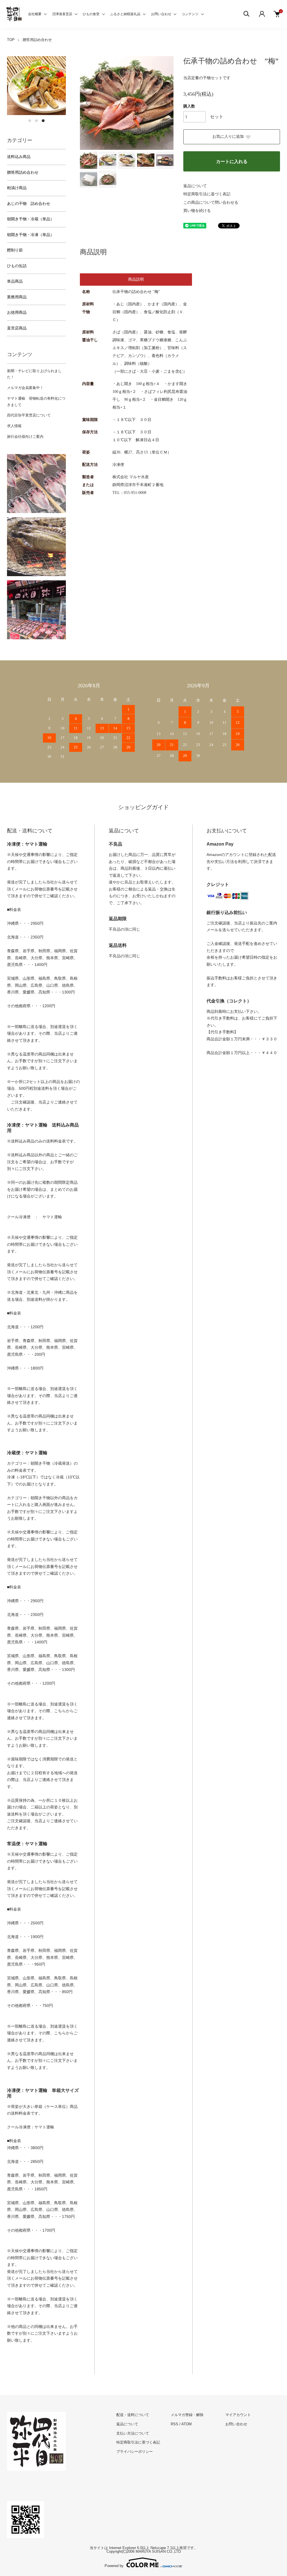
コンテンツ (190, 14)
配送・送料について (133, 2415)
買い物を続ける (197, 211)
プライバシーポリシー (135, 2452)
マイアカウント (238, 2415)
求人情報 (14, 426)
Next (165, 103)
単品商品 (15, 281)
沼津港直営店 (62, 14)
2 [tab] (36, 121)
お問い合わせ (161, 14)
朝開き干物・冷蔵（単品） (31, 219)
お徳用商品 (17, 312)
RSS (174, 2424)
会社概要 (35, 14)
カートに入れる (232, 162)
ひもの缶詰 (17, 266)
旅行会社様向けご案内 (25, 437)
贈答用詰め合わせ (37, 40)
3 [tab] (43, 121)
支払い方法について (133, 2433)
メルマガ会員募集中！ (25, 388)
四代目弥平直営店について (29, 415)
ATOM (187, 2424)
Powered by (114, 2566)
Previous (88, 103)
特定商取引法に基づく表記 (207, 194)
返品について (195, 186)
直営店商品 (17, 328)
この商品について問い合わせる (211, 202)
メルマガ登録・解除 (187, 2415)
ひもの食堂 (91, 14)
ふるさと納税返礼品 (125, 14)
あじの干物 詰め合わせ (29, 204)
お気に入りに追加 (228, 137)
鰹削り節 (15, 250)
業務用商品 (17, 297)
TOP (11, 40)
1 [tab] (30, 121)
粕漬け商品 (17, 188)
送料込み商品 (19, 157)
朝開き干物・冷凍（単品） (31, 235)
